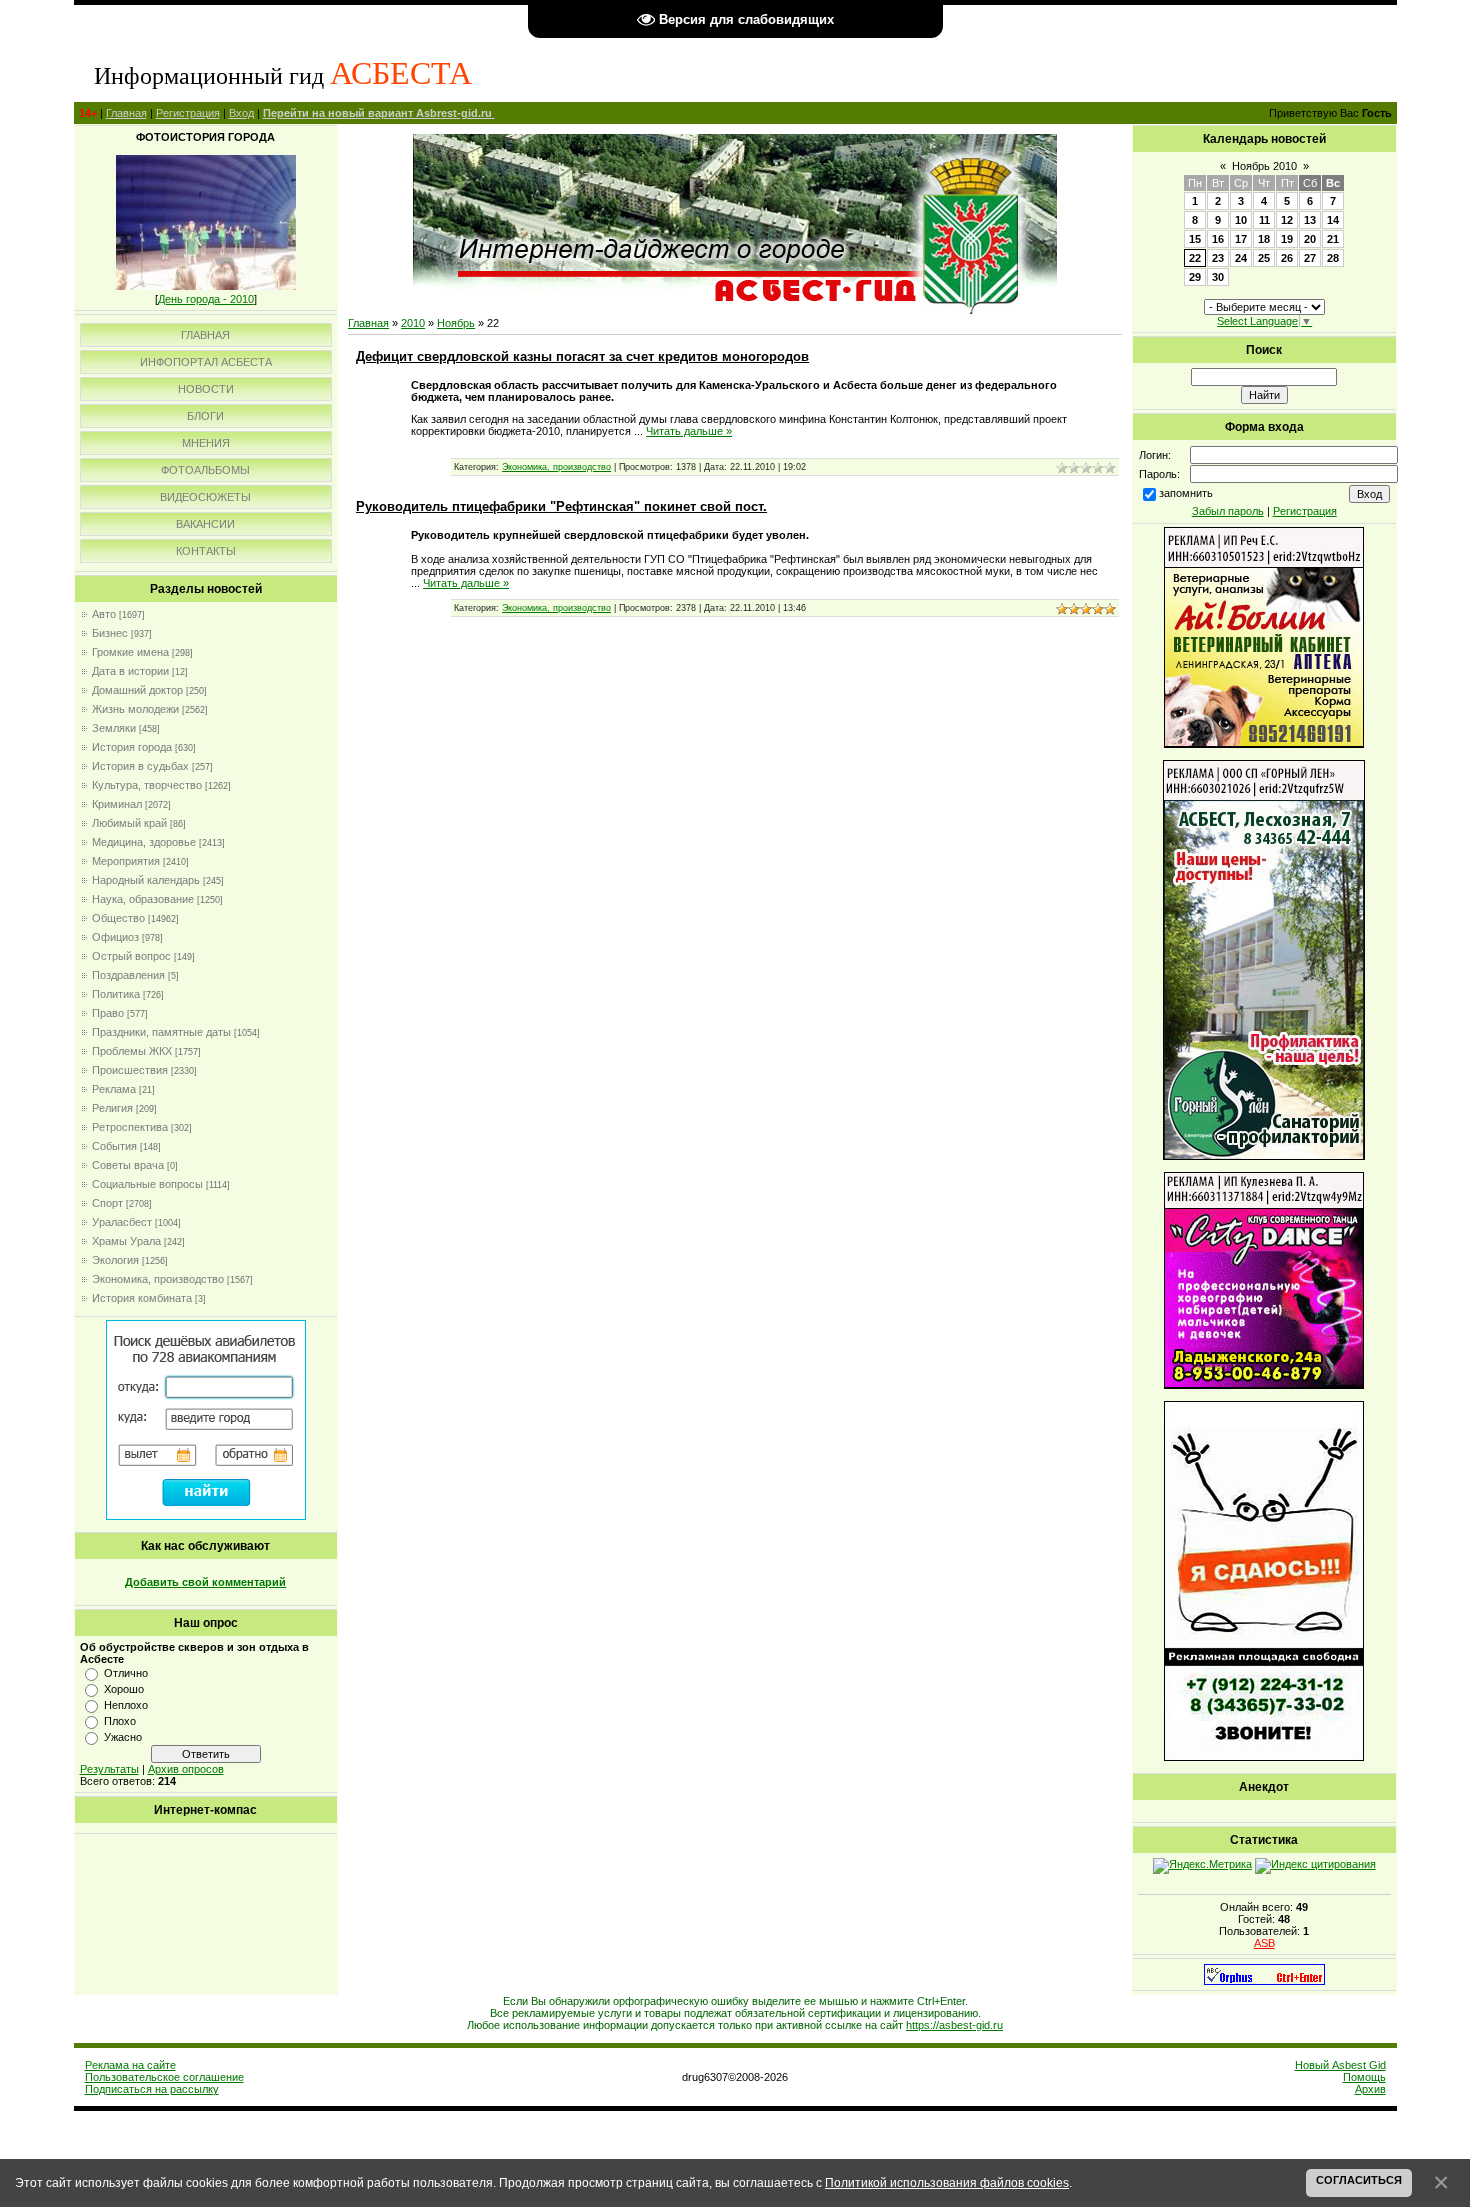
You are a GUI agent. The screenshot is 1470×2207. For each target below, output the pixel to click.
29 (1195, 277)
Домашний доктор (137, 690)
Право (108, 1013)
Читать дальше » (689, 431)
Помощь (1364, 2077)
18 (1264, 239)
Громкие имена (130, 652)
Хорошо (124, 1689)
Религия (112, 1108)
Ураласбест (122, 1222)
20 (1310, 239)
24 (1241, 258)
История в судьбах (140, 766)
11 (1264, 220)
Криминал (117, 804)
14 (1333, 220)
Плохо (120, 1721)
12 (1287, 220)
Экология (115, 1260)
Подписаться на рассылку (152, 2089)
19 (1287, 239)
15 (1195, 239)
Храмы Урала (126, 1241)
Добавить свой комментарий (205, 1582)
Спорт (107, 1203)
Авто (104, 614)
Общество (118, 918)
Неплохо (126, 1705)
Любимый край (129, 823)
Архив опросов (186, 1769)
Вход (241, 113)
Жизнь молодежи (135, 709)
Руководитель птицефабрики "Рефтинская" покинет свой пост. (561, 506)
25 (1264, 258)
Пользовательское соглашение (164, 2077)
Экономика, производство (158, 1279)
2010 (413, 323)
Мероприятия (126, 861)
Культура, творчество (147, 785)
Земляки (114, 728)
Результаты (109, 1769)
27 (1310, 258)
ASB (1264, 1943)
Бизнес (110, 633)
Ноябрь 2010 (1264, 166)
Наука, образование (143, 899)
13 (1310, 220)
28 (1333, 258)
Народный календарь (146, 880)
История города (132, 747)
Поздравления (128, 975)
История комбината (142, 1298)
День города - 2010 (206, 299)
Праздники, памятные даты (161, 1032)
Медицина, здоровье (144, 842)
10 (1241, 220)
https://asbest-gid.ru (954, 2025)
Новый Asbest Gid (1340, 2065)
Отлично (126, 1673)
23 (1218, 258)
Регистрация (188, 113)
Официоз (115, 937)
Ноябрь (456, 323)
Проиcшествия (130, 1070)
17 (1241, 239)
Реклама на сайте (130, 2065)
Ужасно (123, 1737)
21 (1333, 239)
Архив (1370, 2089)
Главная (126, 113)
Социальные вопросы (147, 1184)
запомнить (1186, 493)
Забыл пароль (1228, 511)
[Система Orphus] (1264, 1981)
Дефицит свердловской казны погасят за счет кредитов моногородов (582, 356)
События (114, 1146)
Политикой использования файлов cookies (947, 2182)
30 (1218, 277)
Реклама (114, 1089)
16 (1218, 239)
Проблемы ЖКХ (132, 1051)
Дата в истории (130, 671)
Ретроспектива (130, 1127)
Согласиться (1359, 2180)
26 (1287, 258)
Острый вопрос (131, 956)
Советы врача (128, 1165)
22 (1195, 258)
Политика (116, 994)
